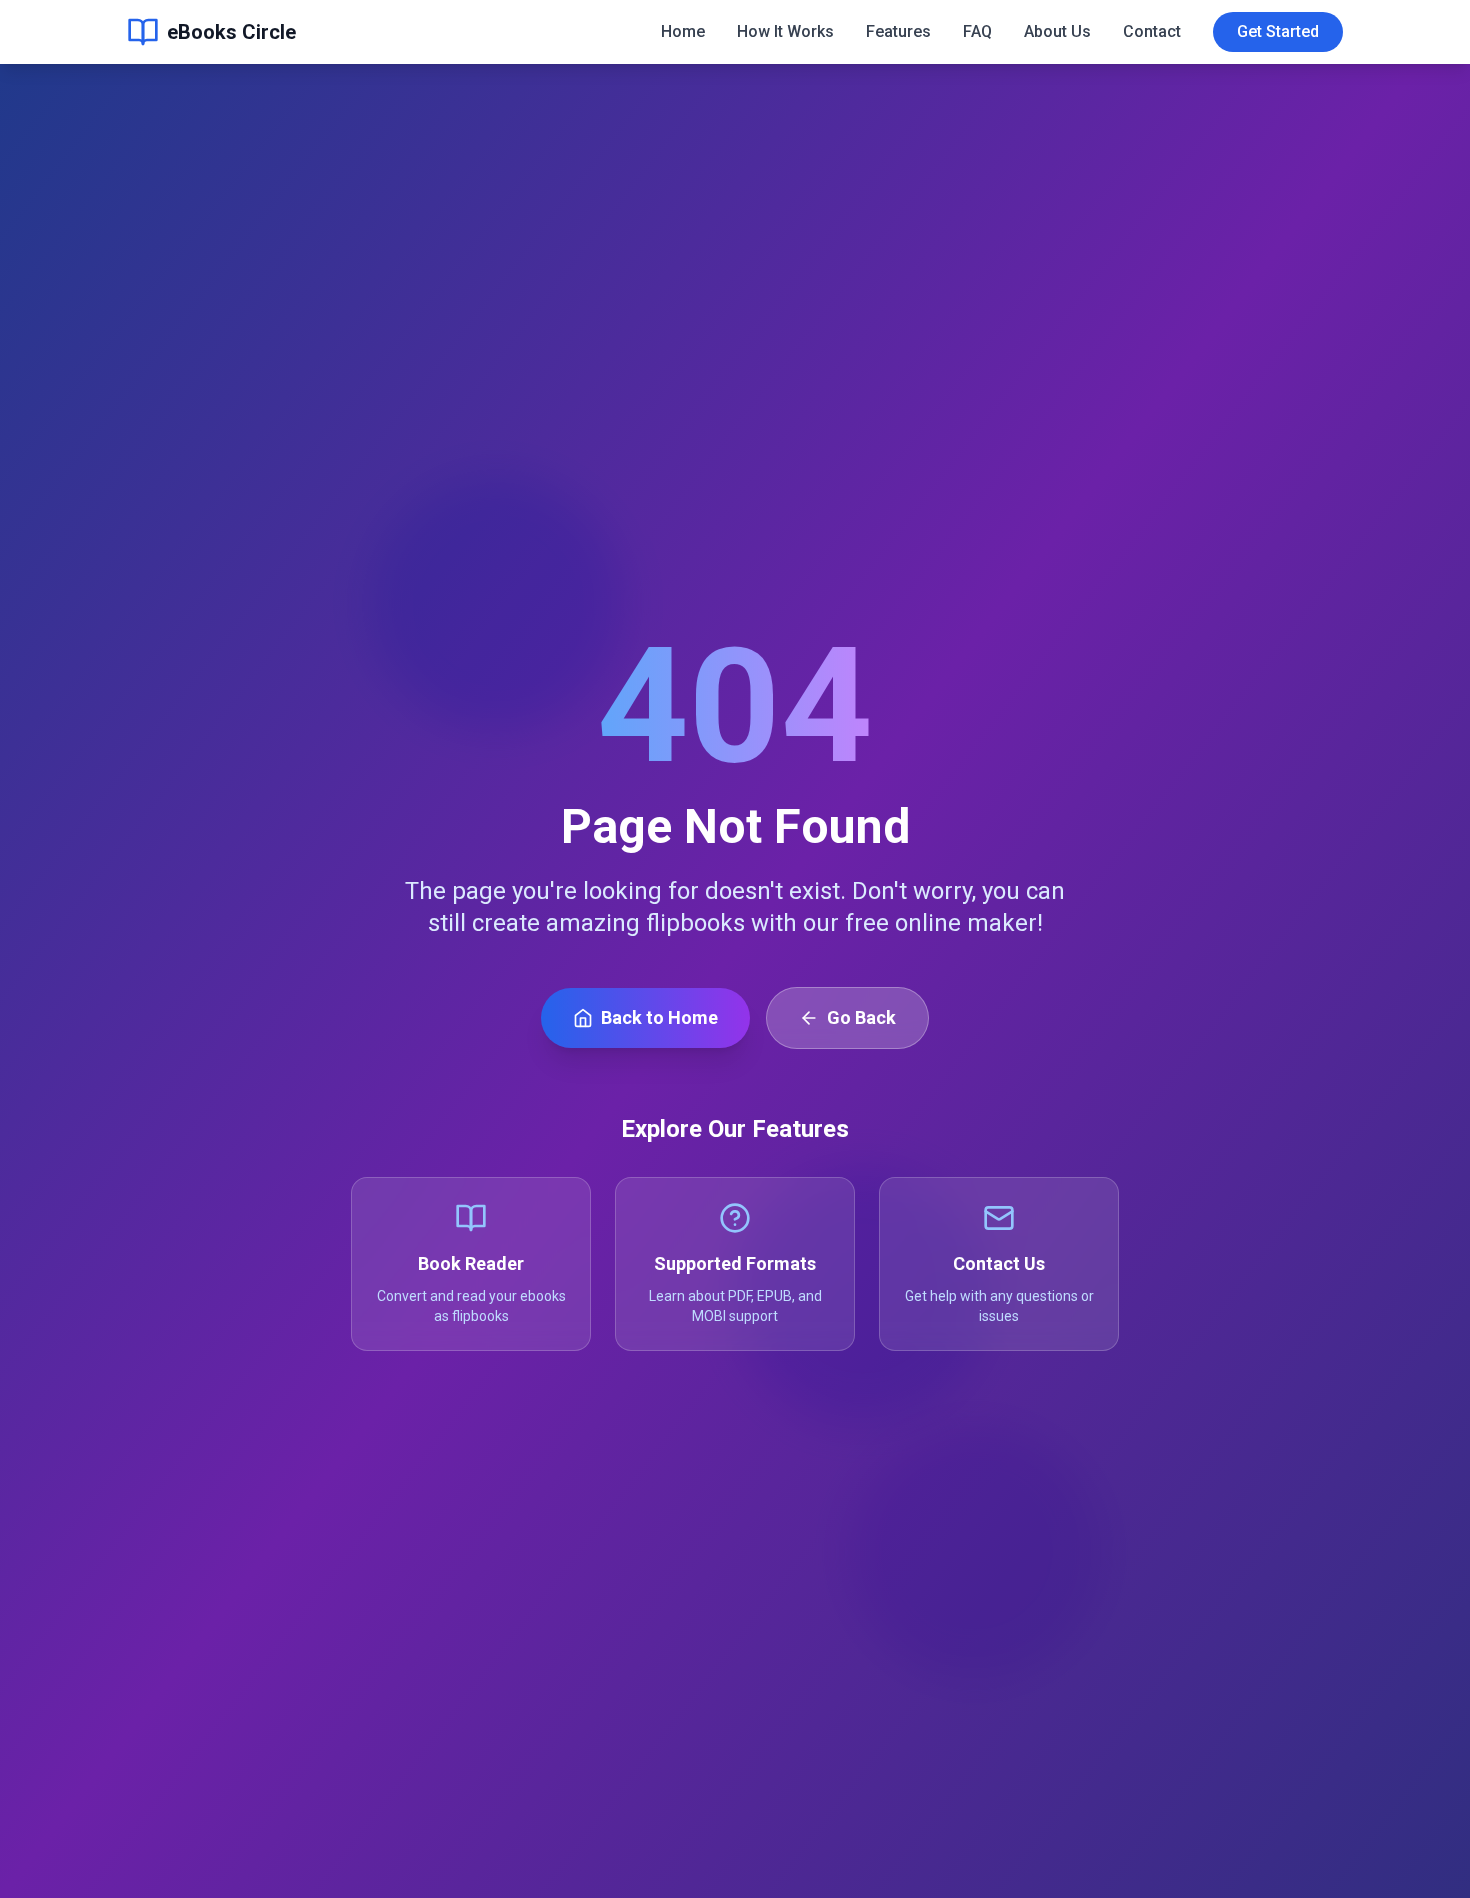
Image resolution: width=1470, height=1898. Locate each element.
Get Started (1278, 31)
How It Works (785, 31)
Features (898, 31)
